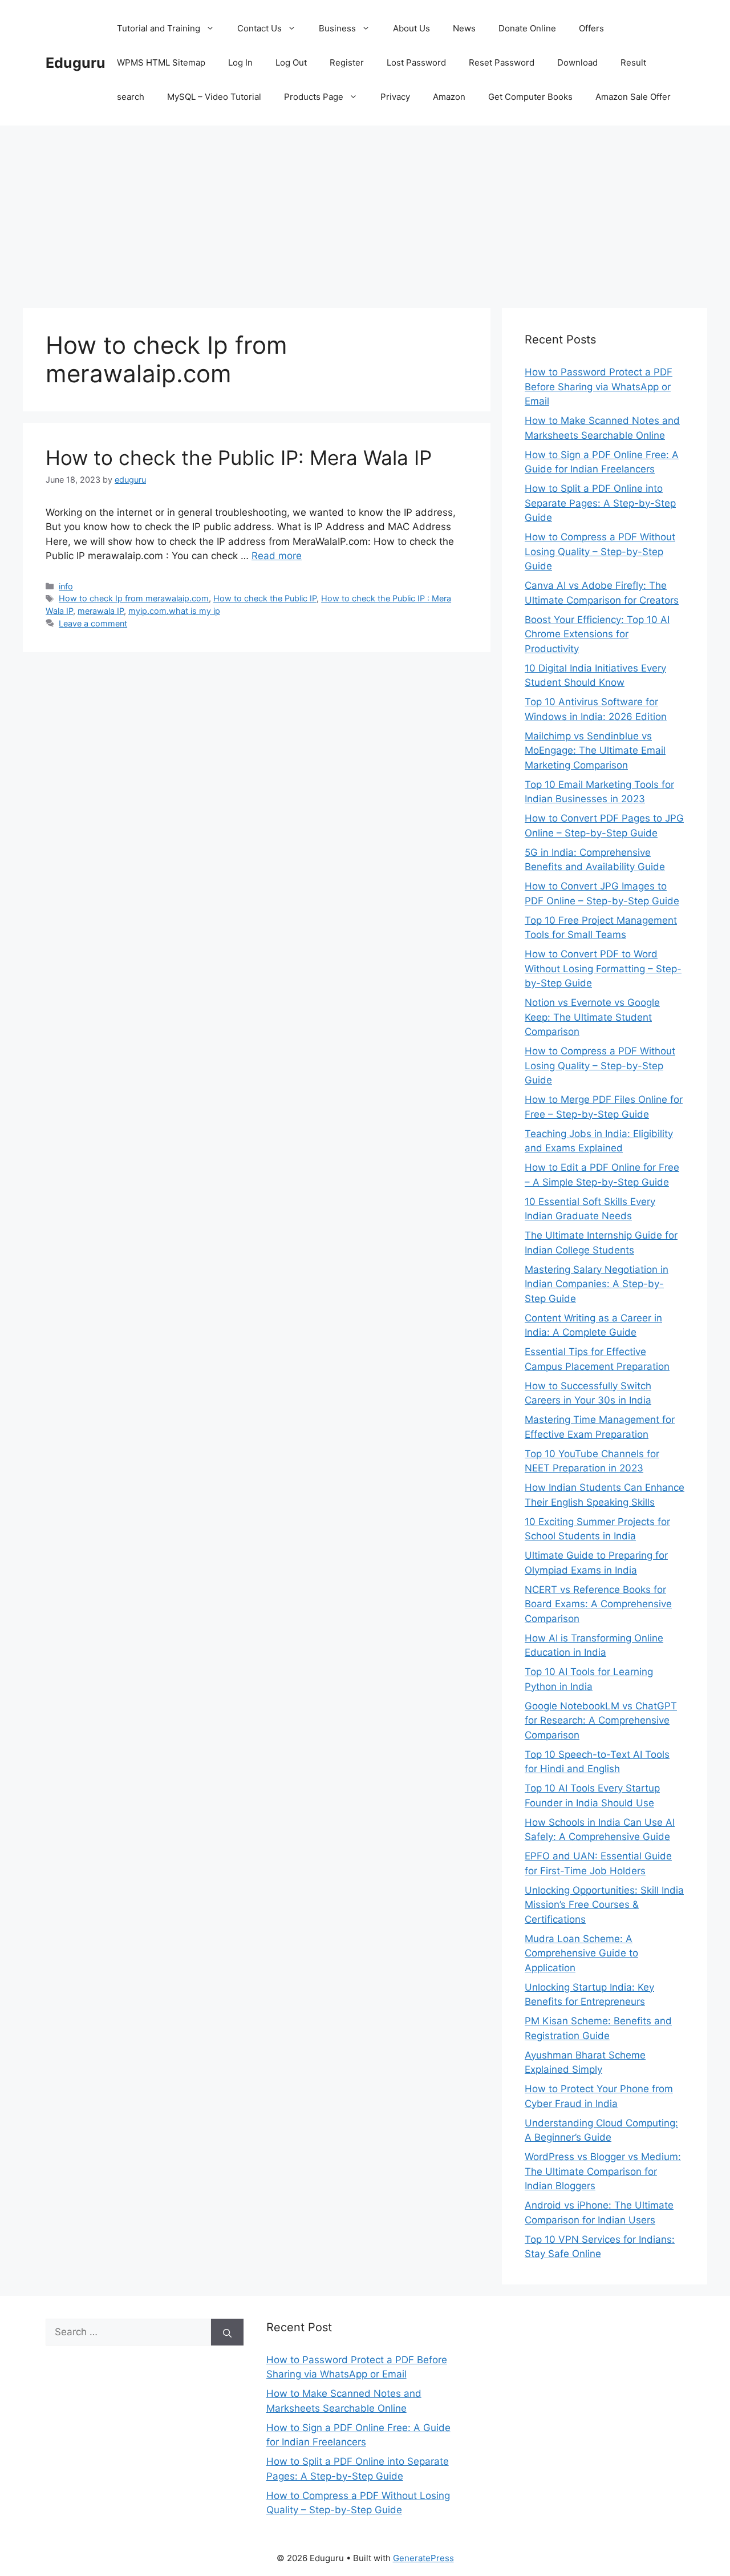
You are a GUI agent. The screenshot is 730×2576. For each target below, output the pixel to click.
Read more (277, 556)
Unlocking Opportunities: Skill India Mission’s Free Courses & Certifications (604, 1905)
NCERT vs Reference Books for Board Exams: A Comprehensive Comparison (598, 1604)
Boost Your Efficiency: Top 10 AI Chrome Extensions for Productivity (597, 634)
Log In (240, 62)
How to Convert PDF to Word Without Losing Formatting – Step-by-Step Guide (603, 968)
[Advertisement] (365, 211)
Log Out (291, 62)
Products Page (314, 97)
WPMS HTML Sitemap (161, 62)
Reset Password (502, 62)
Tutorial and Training (159, 28)
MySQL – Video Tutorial (214, 97)
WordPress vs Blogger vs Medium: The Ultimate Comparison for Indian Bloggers (603, 2171)
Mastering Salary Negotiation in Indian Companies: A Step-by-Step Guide (597, 1284)
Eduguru (76, 63)
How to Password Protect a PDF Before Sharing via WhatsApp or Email (599, 387)
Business (337, 28)
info (66, 586)
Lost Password (416, 62)
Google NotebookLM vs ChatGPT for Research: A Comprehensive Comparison (601, 1720)
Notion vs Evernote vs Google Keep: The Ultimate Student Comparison (592, 1017)
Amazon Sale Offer (633, 97)
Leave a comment (93, 623)
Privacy (395, 97)
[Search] (227, 2332)
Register (347, 62)
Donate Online (527, 28)
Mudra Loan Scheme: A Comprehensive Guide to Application (581, 1953)
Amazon (449, 97)
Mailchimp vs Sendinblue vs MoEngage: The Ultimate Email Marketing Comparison (595, 751)
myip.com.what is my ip (174, 611)
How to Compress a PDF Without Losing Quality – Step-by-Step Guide (600, 551)
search (131, 97)
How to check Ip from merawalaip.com (134, 598)
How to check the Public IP (265, 598)
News (464, 28)
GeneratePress (423, 2558)
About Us (411, 28)
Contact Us (259, 28)
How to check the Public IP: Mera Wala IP (239, 458)
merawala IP (101, 611)
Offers (591, 28)
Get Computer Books (530, 97)
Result (633, 62)
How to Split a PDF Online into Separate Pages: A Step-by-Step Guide (600, 503)
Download (577, 62)
